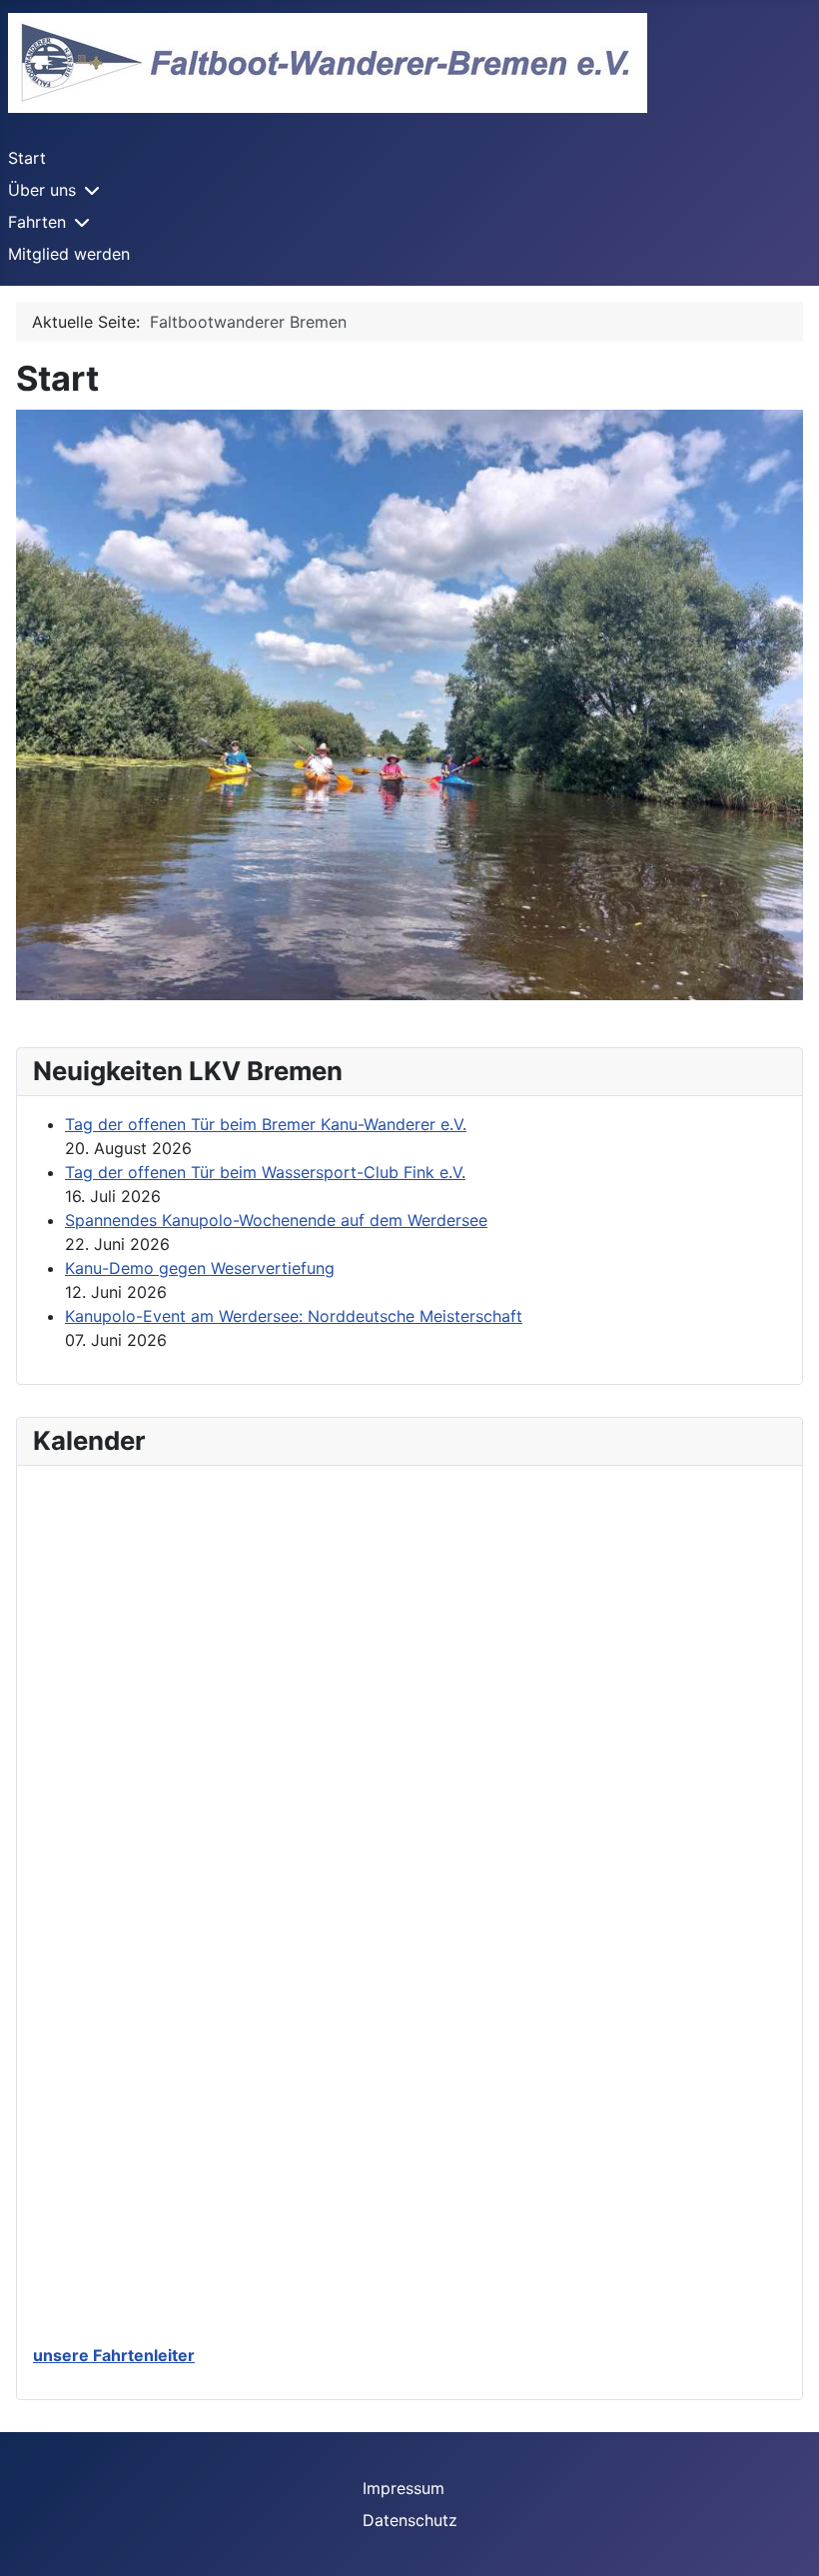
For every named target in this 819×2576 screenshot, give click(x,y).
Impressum (404, 2488)
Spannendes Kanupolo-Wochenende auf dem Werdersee (276, 1220)
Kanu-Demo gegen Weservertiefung (200, 1268)
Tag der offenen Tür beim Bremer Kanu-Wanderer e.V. (266, 1124)
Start (27, 158)
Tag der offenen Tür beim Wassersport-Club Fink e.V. (265, 1172)
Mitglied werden (69, 254)
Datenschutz (410, 2520)
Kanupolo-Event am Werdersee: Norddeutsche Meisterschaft (294, 1316)
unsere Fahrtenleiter (114, 2355)
